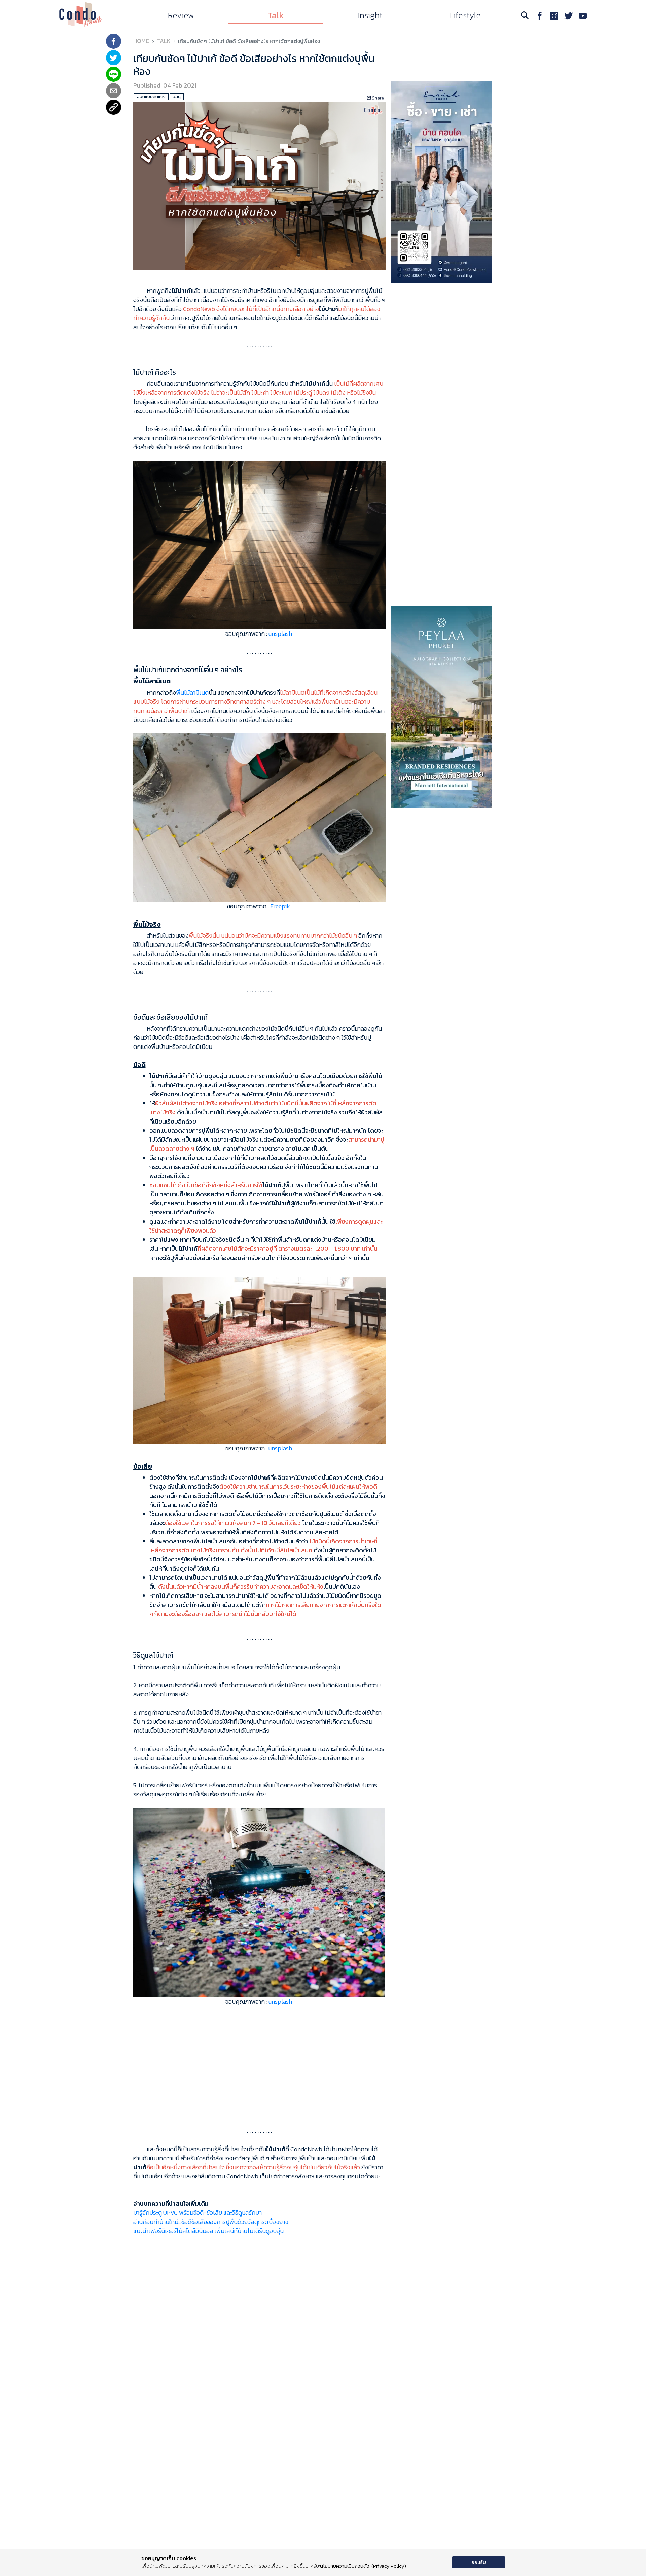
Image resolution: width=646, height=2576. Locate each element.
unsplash (280, 634)
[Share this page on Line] (114, 75)
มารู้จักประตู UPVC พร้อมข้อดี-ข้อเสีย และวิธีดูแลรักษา (198, 2213)
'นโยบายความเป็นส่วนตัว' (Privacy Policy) (363, 2566)
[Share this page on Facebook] (114, 42)
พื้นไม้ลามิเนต (192, 693)
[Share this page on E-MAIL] (114, 91)
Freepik (280, 906)
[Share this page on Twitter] (114, 58)
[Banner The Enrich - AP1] (441, 181)
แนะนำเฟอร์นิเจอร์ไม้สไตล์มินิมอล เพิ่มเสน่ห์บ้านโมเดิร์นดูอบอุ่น (208, 2231)
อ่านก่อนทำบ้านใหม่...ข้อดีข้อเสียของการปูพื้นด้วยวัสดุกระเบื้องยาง (211, 2222)
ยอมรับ (479, 2562)
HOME (141, 41)
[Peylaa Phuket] (441, 706)
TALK (164, 41)
